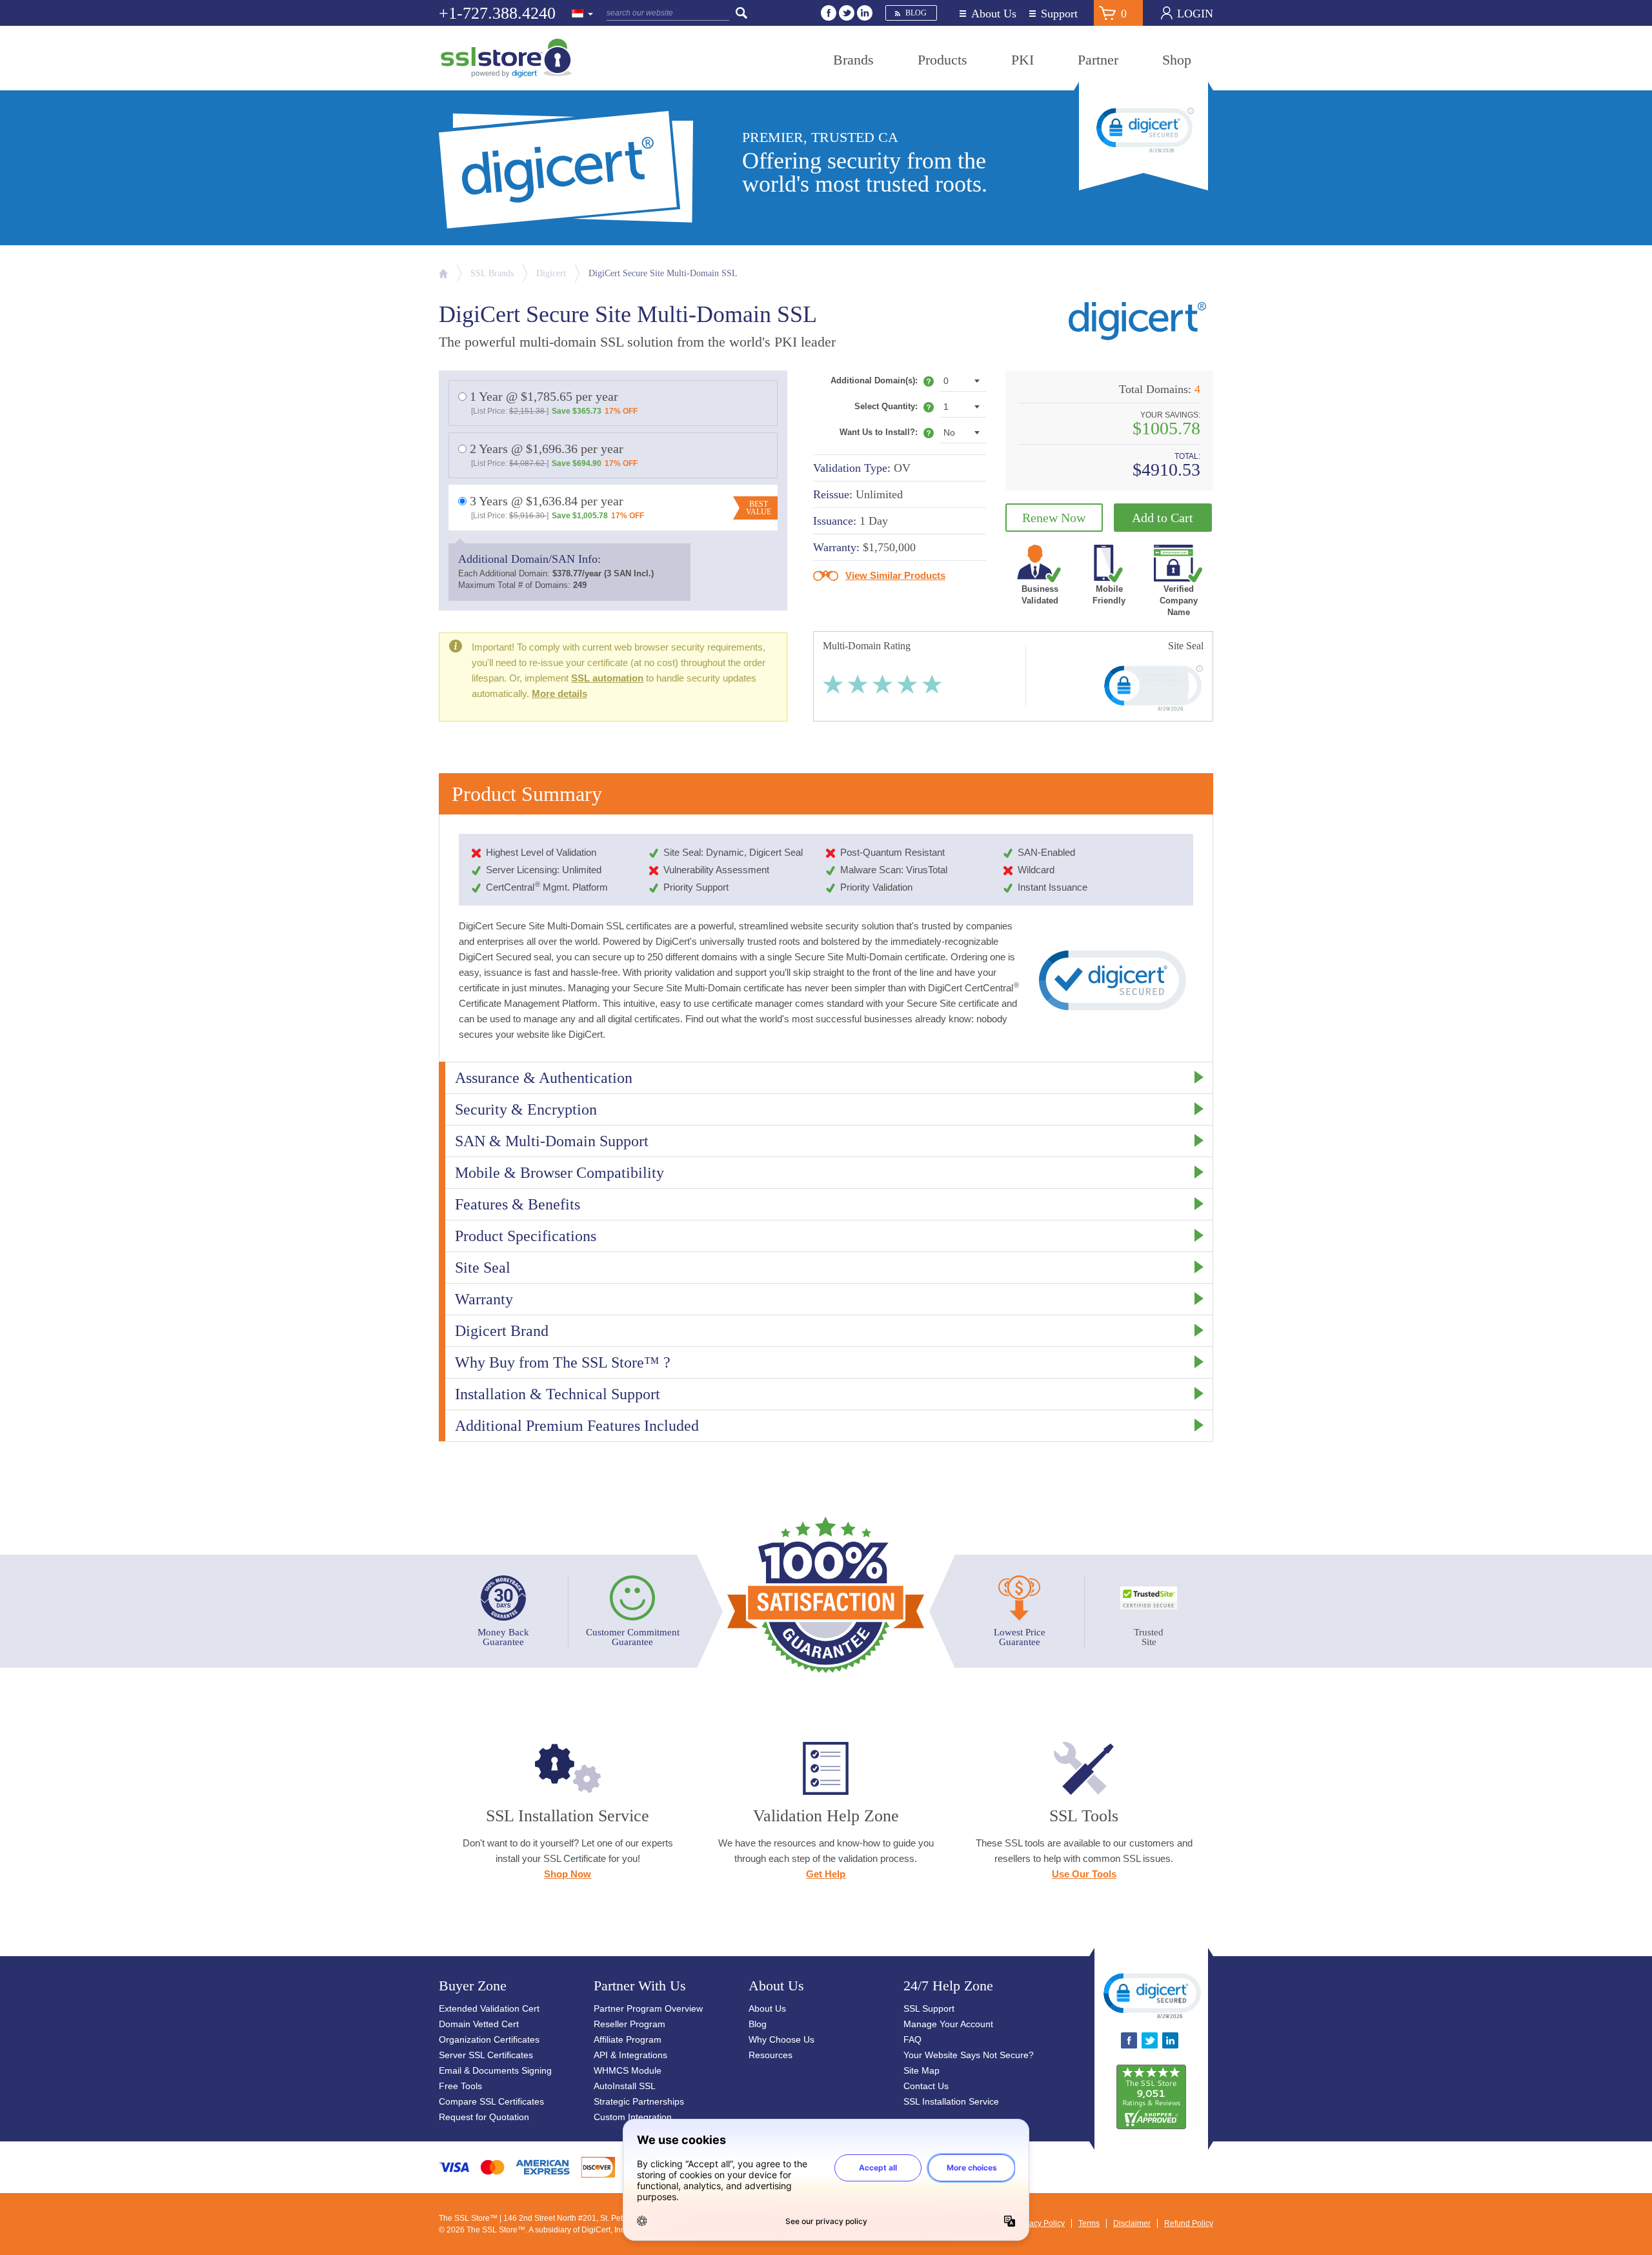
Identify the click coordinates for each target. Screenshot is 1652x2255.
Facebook (829, 13)
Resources (771, 2055)
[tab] (826, 1077)
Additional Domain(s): (882, 383)
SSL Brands (492, 273)
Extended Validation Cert (489, 2008)
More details (559, 693)
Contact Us (926, 2086)
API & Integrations (630, 2055)
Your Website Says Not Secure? (969, 2055)
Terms (1089, 2223)
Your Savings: (1170, 415)
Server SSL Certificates (486, 2055)
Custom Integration (633, 2117)
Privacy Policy (1040, 2223)
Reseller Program (630, 2024)
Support (1059, 14)
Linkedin (865, 13)
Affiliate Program (628, 2039)
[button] (1151, 1995)
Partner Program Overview (648, 2008)
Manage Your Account (948, 2024)
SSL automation (607, 678)
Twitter (847, 13)
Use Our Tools (1084, 1874)
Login (1195, 14)
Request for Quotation (484, 2117)
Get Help (826, 1874)
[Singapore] (583, 14)
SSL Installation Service (951, 2101)
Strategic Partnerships (639, 2101)
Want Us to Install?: (887, 435)
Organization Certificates (489, 2039)
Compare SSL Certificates (491, 2101)
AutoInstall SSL (625, 2086)
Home (443, 274)
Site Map (922, 2070)
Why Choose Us (781, 2039)
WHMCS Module (628, 2070)
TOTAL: (1187, 457)
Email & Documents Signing (495, 2070)
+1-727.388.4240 (497, 13)
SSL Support (929, 2008)
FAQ (912, 2039)
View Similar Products (895, 575)
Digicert (551, 273)
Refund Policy (1189, 2223)
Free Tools (460, 2086)
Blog (916, 13)
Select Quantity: (894, 409)
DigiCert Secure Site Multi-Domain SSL (663, 273)
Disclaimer (1132, 2223)
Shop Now (568, 1874)
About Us (994, 14)
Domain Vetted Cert (479, 2024)
